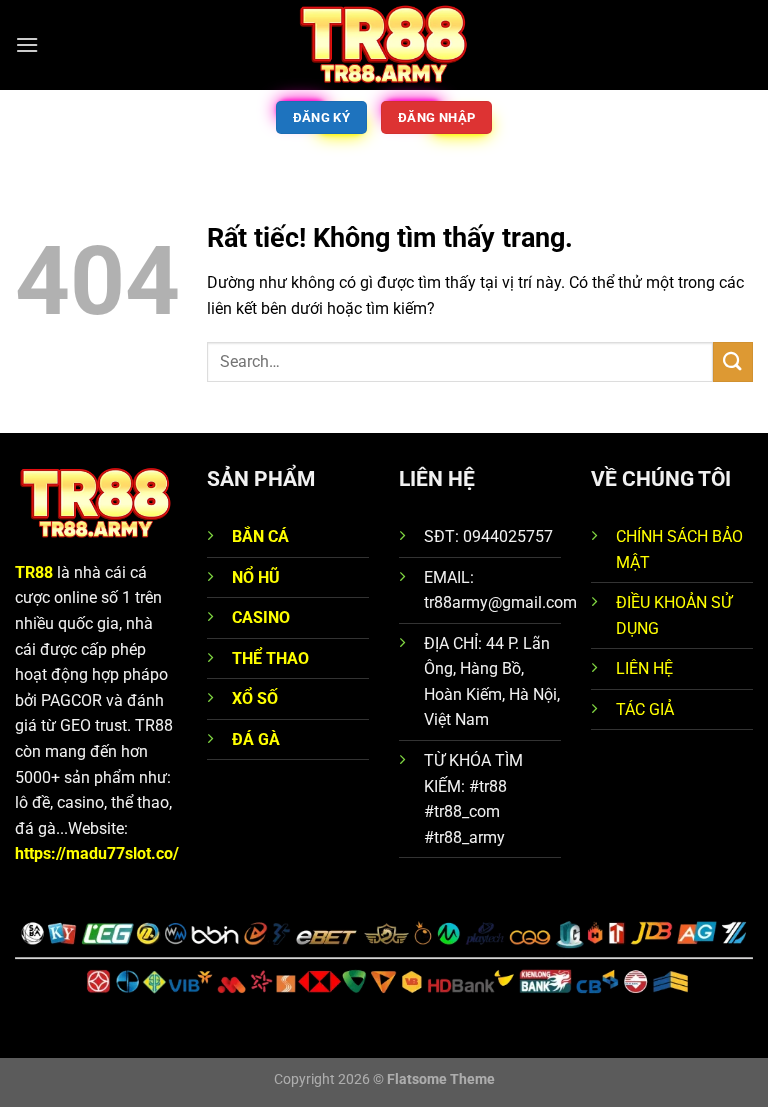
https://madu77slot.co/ (97, 853)
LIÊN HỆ (644, 668)
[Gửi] (733, 361)
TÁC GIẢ (645, 709)
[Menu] (27, 44)
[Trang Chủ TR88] (384, 45)
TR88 (34, 572)
